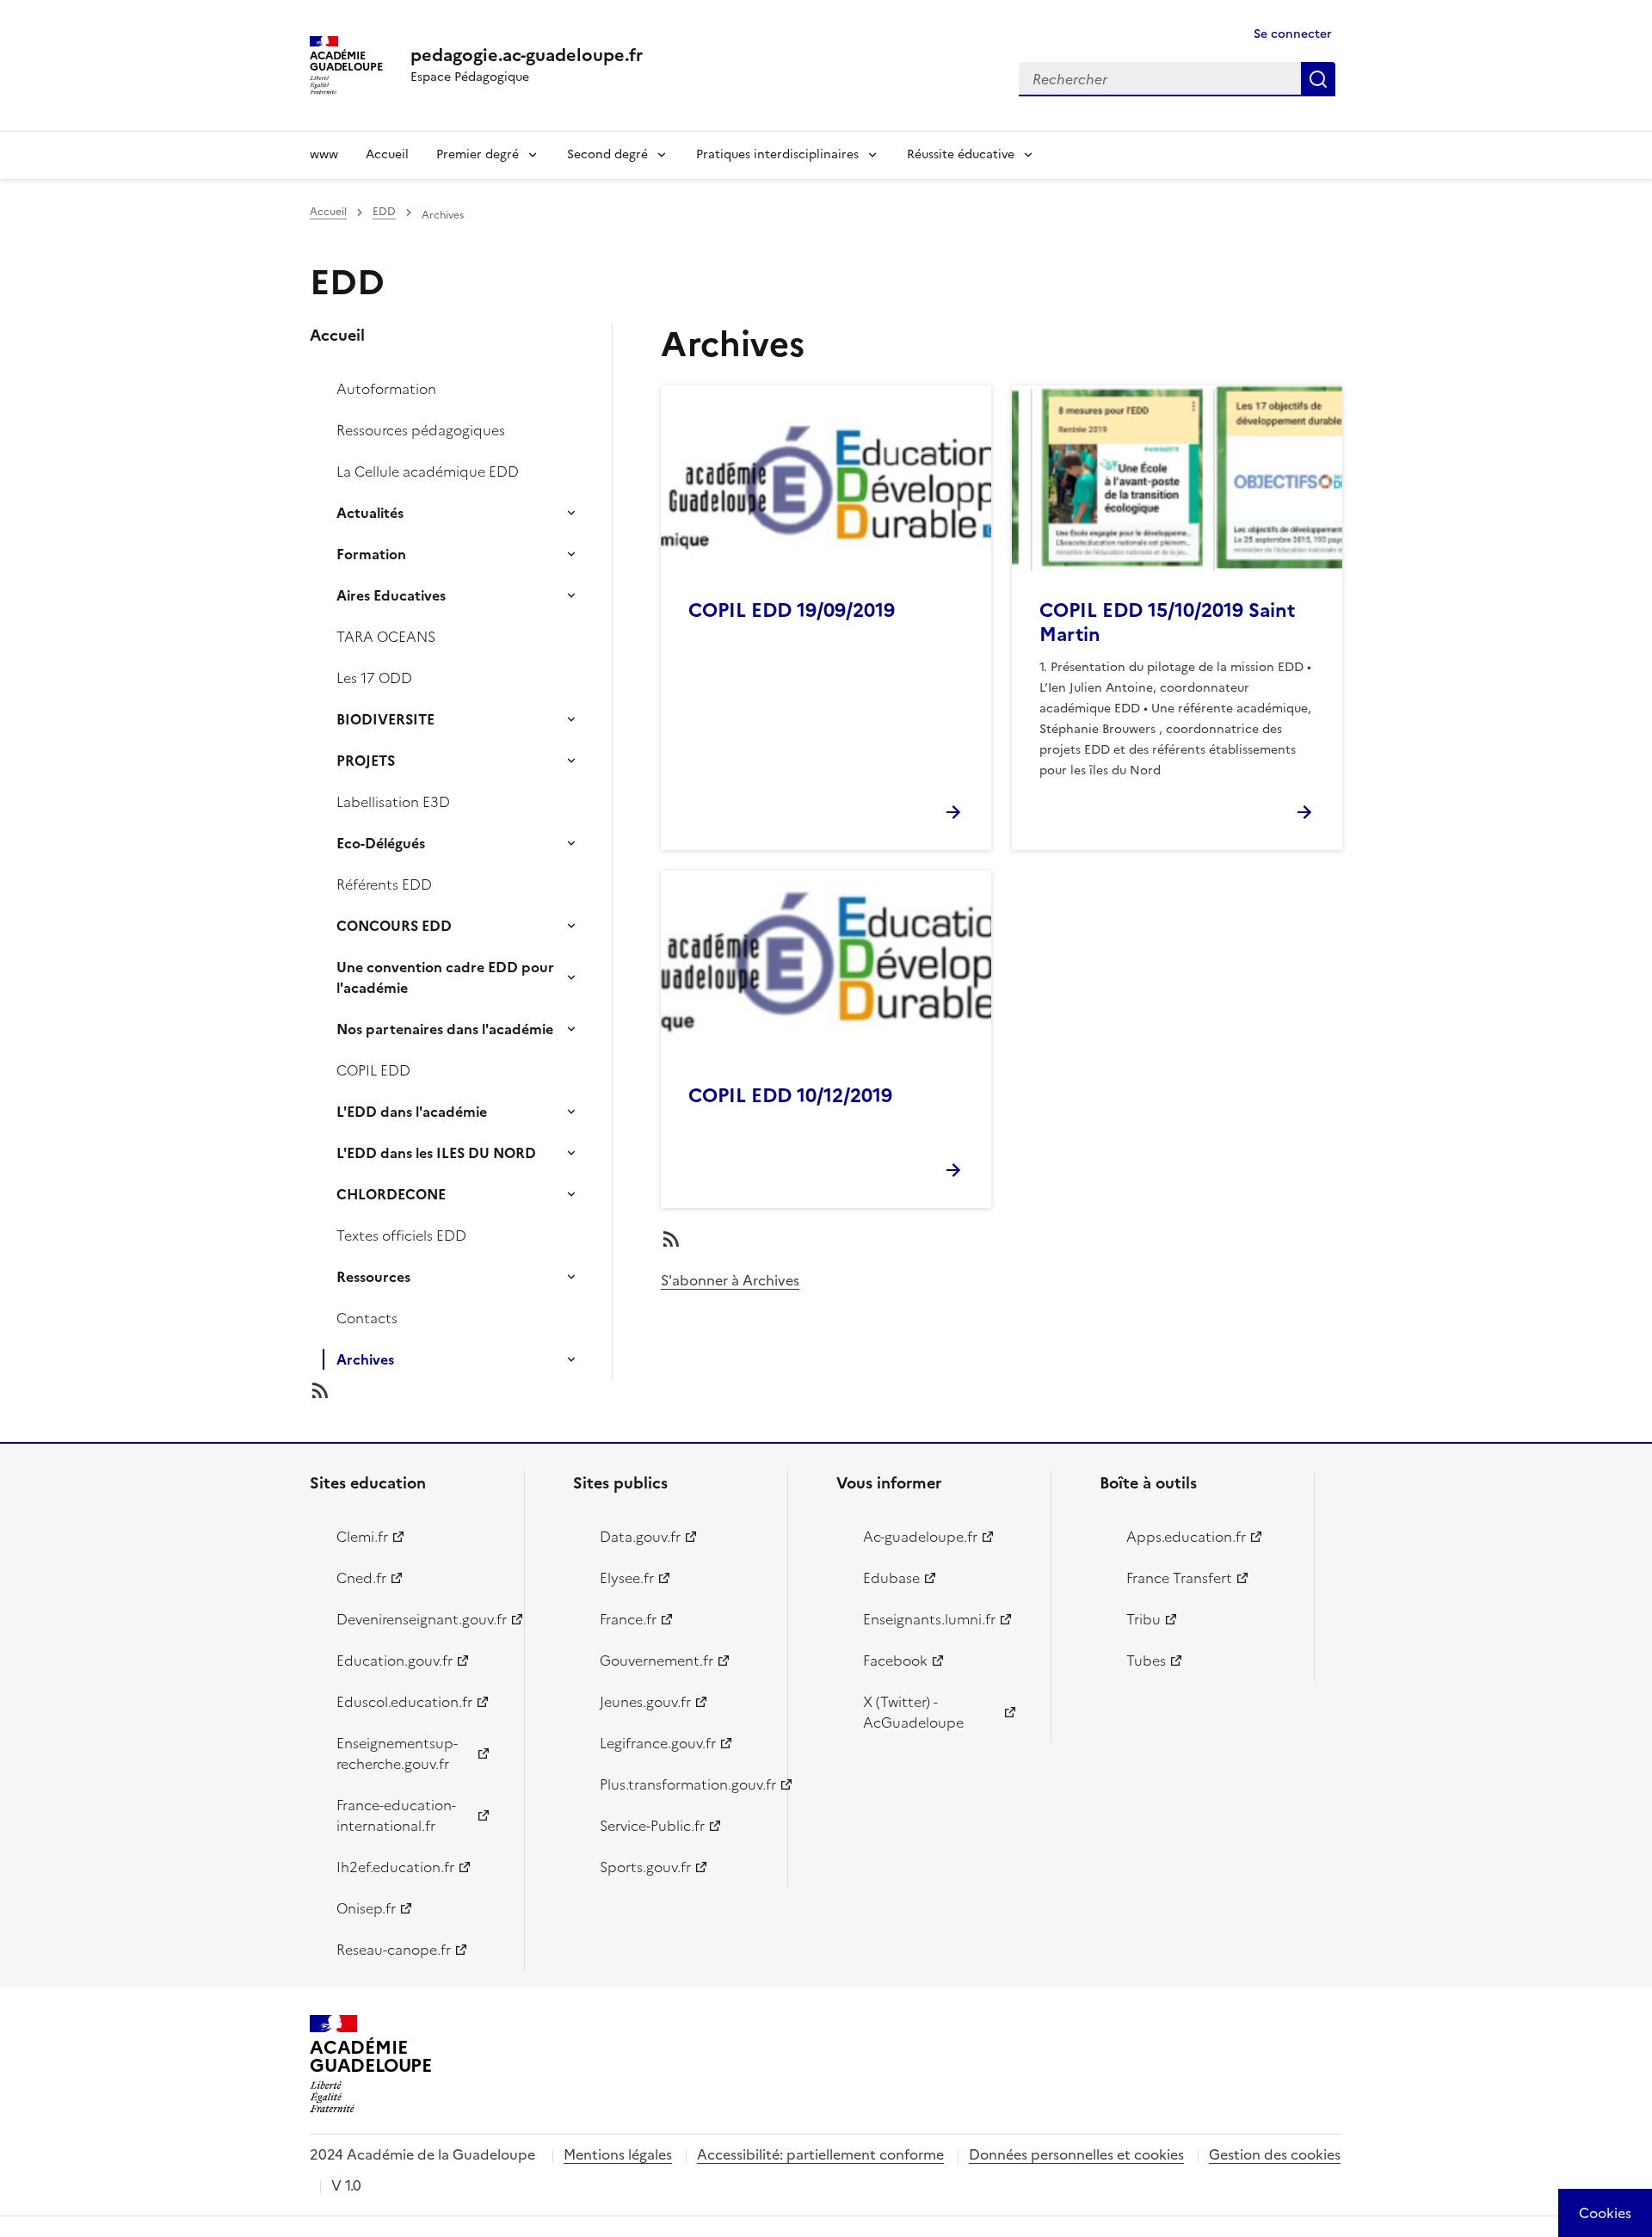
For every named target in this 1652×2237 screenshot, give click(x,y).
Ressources (373, 1277)
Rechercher (1318, 79)
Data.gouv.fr (640, 1537)
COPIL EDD (373, 1070)
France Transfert (1179, 1578)
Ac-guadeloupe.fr (920, 1537)
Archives (365, 1359)
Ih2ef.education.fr (395, 1867)
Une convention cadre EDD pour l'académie (445, 977)
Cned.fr (361, 1578)
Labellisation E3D (393, 802)
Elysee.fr (627, 1578)
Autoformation (386, 389)
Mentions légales (618, 2154)
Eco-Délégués (381, 843)
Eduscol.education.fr (404, 1702)
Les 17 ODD (374, 678)
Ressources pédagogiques (421, 430)
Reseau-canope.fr (394, 1950)
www (324, 154)
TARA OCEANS (386, 637)
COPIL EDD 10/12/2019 (790, 1096)
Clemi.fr (362, 1537)
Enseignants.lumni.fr (929, 1619)
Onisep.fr (366, 1908)
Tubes (1146, 1661)
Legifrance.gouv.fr (658, 1743)
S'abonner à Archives (730, 1280)
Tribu (1143, 1619)
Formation (371, 554)
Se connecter (1293, 34)
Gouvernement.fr (656, 1661)
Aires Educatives (391, 595)
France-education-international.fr (396, 1815)
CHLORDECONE (391, 1194)
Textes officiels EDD (401, 1236)
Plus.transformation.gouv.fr (684, 1784)
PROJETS (366, 761)
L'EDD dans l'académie (412, 1112)
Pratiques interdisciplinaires (777, 154)
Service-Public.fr (652, 1826)
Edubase (891, 1578)
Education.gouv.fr (395, 1661)
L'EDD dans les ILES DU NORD (436, 1153)
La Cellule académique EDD (428, 471)
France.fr (628, 1619)
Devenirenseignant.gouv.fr (420, 1619)
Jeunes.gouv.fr (645, 1702)
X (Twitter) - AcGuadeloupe (913, 1712)
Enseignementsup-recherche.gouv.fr (397, 1753)
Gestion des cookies (1275, 2154)
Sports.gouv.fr (645, 1867)
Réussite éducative (961, 154)
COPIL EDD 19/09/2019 (792, 610)
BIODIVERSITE (385, 719)
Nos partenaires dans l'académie (445, 1029)
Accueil (387, 154)
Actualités (370, 513)
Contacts (367, 1318)
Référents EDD (384, 884)
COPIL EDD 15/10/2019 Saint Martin (1167, 622)
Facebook (895, 1661)
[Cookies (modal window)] (1605, 2213)
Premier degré (478, 154)
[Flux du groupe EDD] (475, 1390)
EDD (384, 212)
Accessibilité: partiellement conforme (820, 2154)
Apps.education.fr (1186, 1537)
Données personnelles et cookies (1076, 2154)
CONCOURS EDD (394, 926)
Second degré (607, 154)
